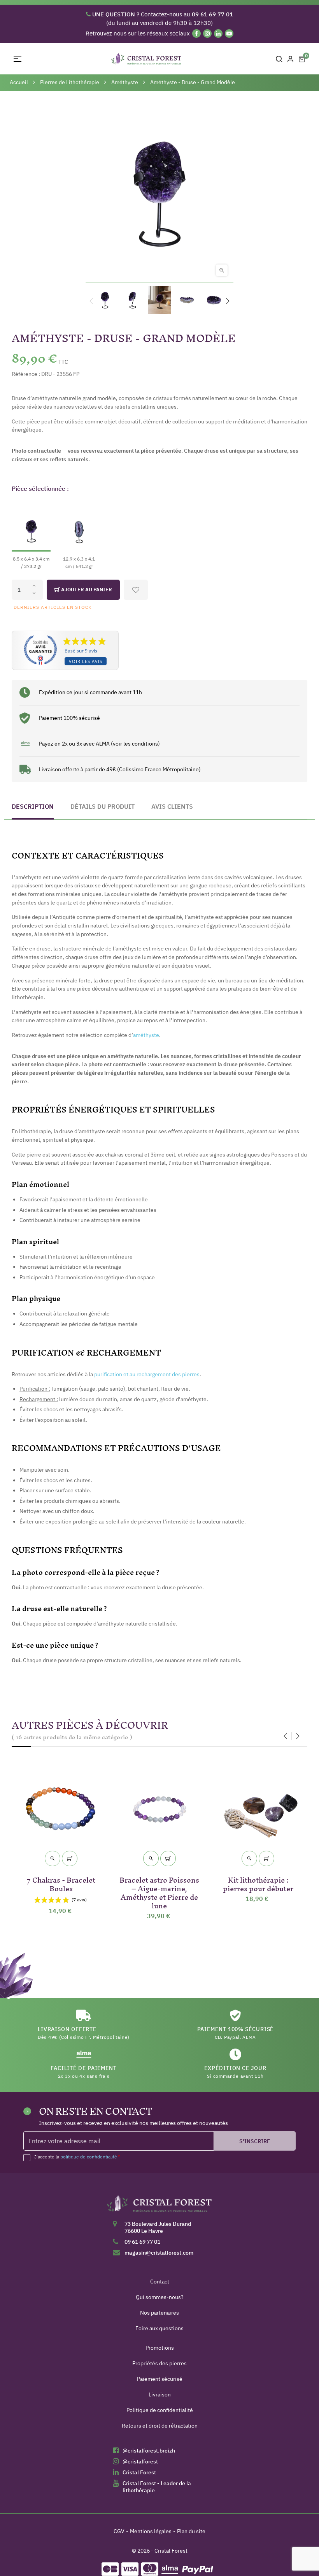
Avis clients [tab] (172, 806)
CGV (119, 2531)
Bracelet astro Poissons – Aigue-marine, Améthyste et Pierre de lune (159, 1891)
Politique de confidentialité (160, 2410)
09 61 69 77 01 (142, 2242)
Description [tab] (33, 806)
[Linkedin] (218, 34)
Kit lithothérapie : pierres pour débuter (258, 1883)
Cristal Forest (139, 2472)
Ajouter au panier (86, 590)
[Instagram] (207, 34)
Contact (160, 2282)
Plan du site (191, 2531)
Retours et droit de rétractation (160, 2426)
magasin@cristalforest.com (159, 2253)
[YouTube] (229, 34)
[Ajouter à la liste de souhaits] (136, 590)
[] (70, 1858)
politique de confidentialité (89, 2157)
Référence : (26, 374)
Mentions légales (151, 2531)
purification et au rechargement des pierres (147, 1374)
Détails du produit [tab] (103, 806)
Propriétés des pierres (159, 2363)
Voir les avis (86, 661)
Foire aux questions (159, 2328)
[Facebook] (196, 34)
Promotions (160, 2348)
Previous (91, 301)
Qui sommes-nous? (160, 2297)
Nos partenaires (159, 2313)
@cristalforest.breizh (149, 2451)
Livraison (160, 2394)
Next (228, 301)
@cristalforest (140, 2461)
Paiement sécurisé (160, 2379)
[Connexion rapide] (291, 59)
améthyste (146, 1035)
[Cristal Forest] (159, 2206)
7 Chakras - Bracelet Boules (61, 1883)
